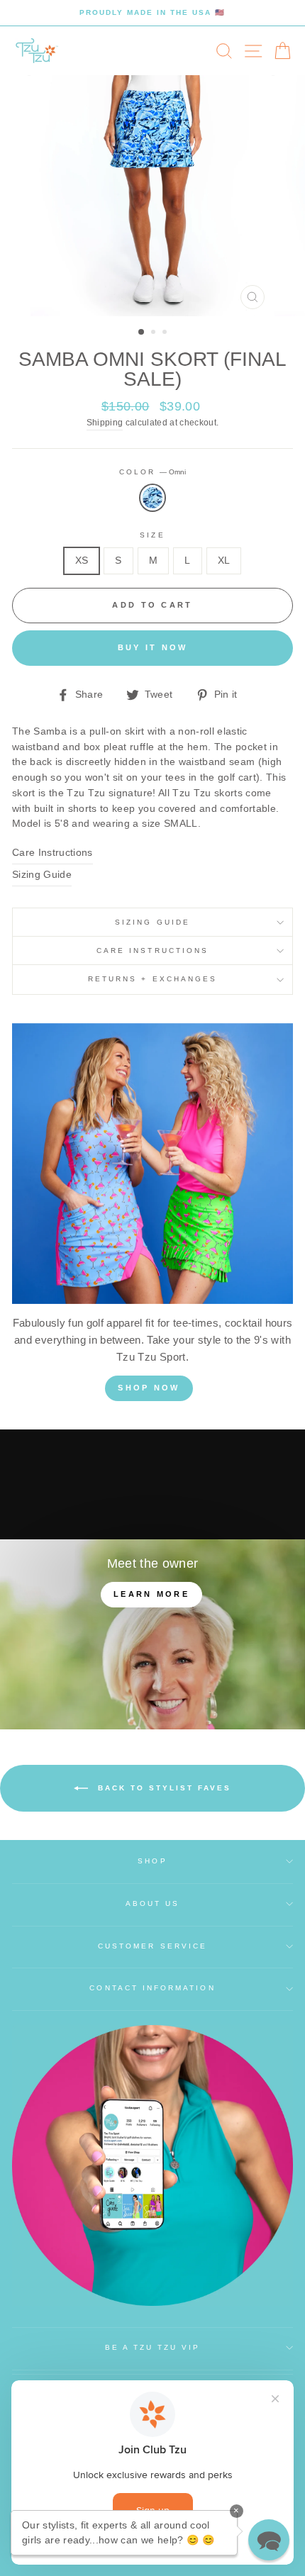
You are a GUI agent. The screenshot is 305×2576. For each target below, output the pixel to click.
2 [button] (155, 333)
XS (82, 561)
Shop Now (149, 1388)
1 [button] (142, 333)
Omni (152, 498)
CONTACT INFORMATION (152, 1988)
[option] (152, 13)
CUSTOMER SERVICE (152, 1946)
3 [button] (166, 333)
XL (224, 561)
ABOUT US (152, 1903)
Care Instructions (52, 853)
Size (152, 535)
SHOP (152, 1861)
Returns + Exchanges (152, 979)
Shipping (105, 423)
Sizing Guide (42, 875)
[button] (269, 2540)
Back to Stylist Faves (162, 1787)
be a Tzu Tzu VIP (153, 2347)
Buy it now (153, 647)
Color (152, 472)
